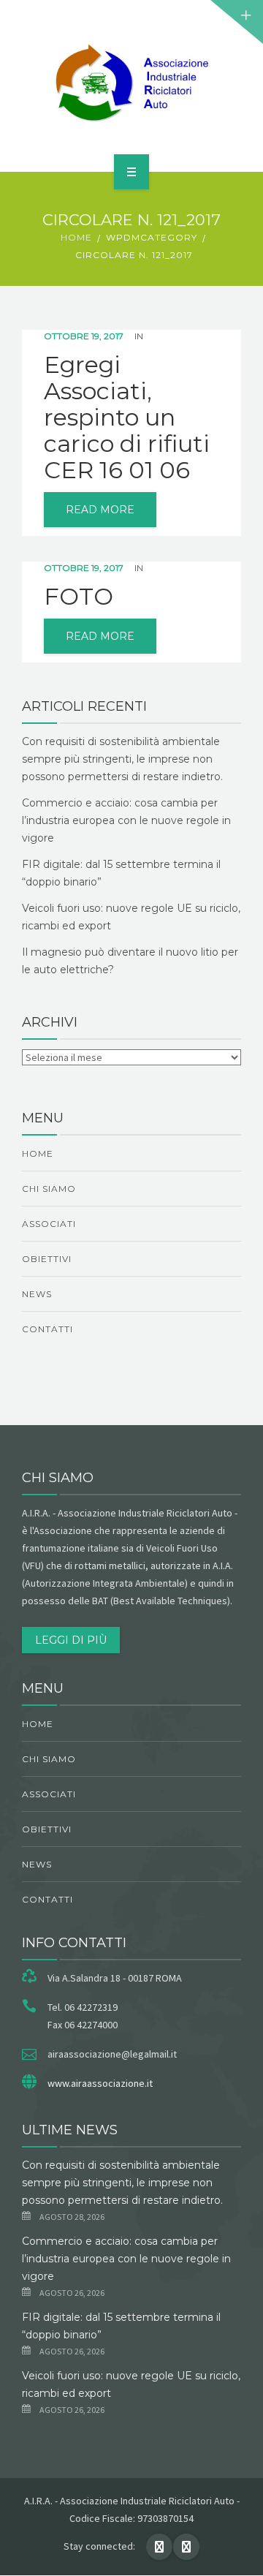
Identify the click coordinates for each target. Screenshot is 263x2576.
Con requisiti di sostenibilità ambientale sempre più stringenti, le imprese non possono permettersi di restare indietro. (122, 759)
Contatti (47, 1329)
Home (76, 237)
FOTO (79, 597)
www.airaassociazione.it (100, 2083)
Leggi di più (71, 1640)
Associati (49, 1224)
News (37, 1294)
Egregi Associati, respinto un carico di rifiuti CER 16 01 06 (127, 418)
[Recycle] (131, 83)
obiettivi (47, 1259)
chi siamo (49, 1189)
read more (100, 510)
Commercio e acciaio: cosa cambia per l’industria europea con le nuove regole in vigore (126, 820)
